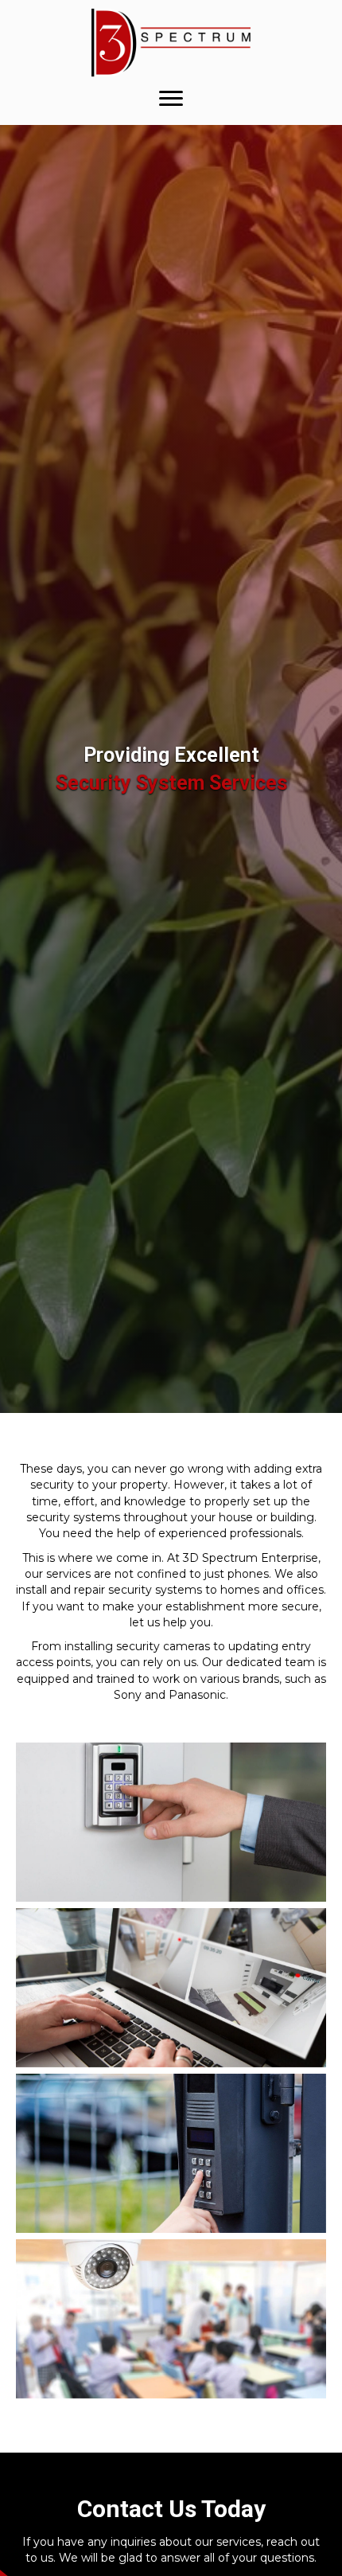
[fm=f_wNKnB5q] (171, 1988)
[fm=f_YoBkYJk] (171, 2319)
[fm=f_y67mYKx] (171, 2153)
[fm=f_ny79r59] (171, 1822)
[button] (171, 99)
